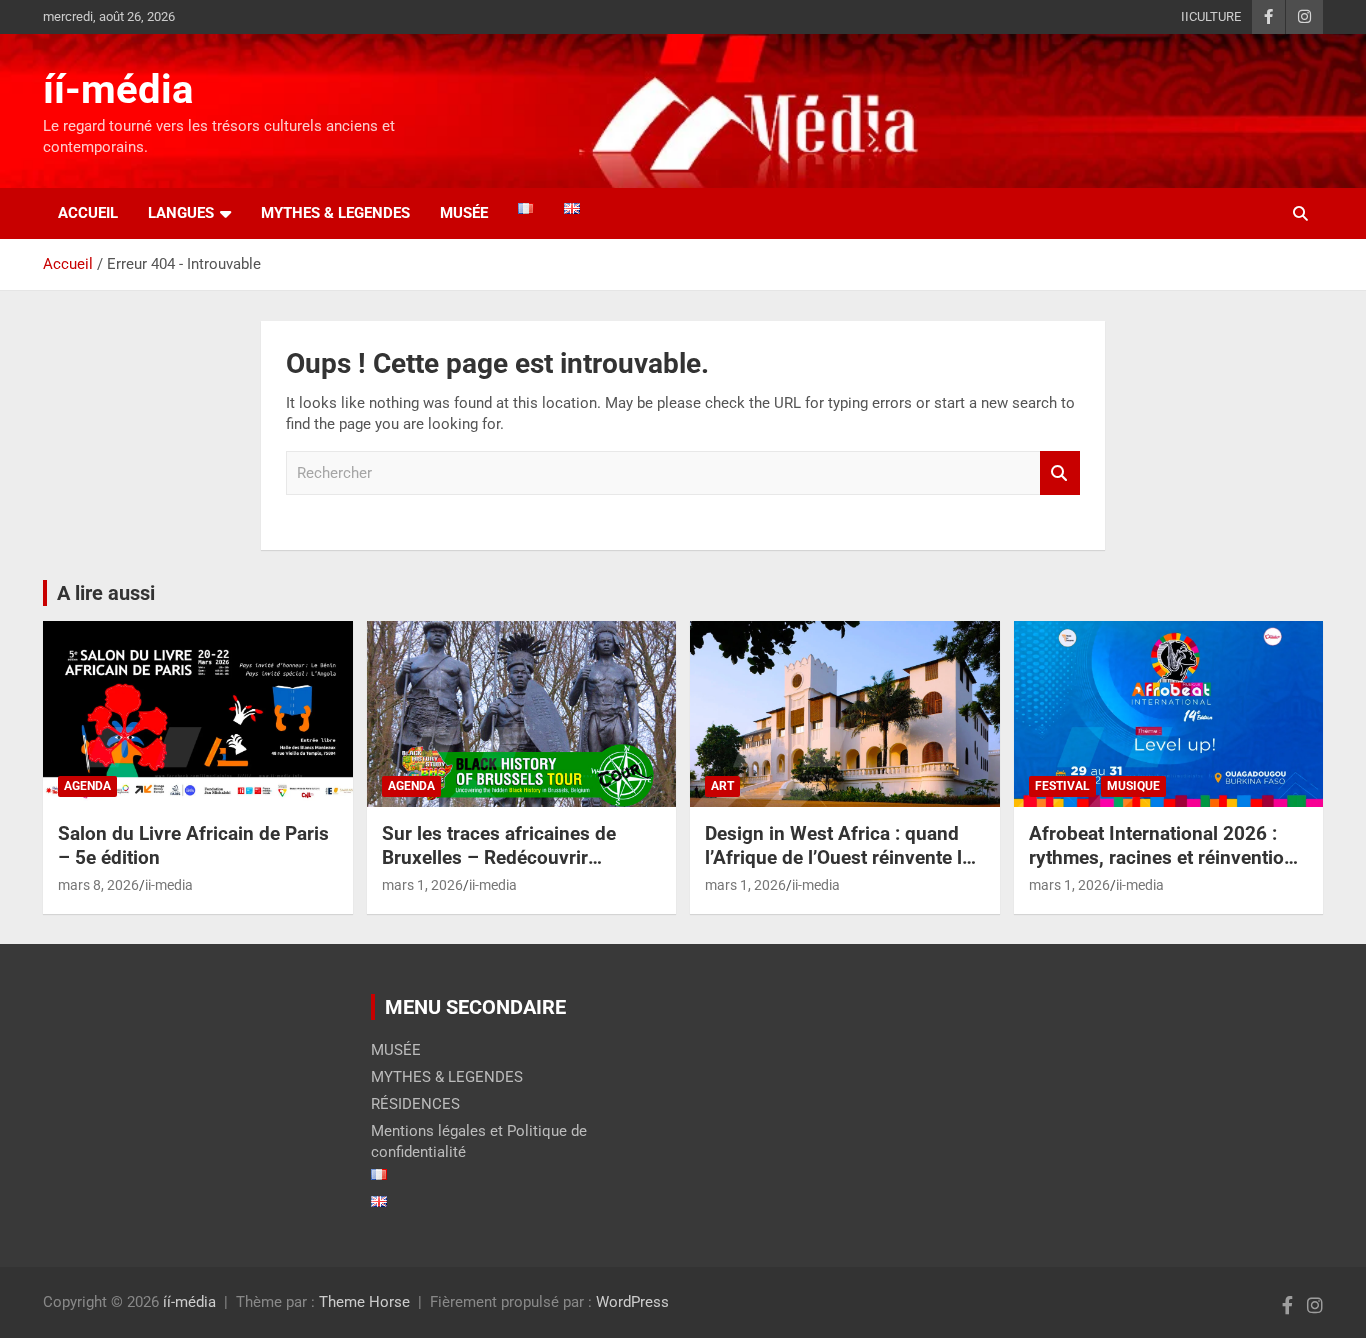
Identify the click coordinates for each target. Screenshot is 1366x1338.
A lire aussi (106, 593)
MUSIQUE (1133, 786)
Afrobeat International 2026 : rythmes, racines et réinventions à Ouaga (1167, 858)
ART (722, 786)
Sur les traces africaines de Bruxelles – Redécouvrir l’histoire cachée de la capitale (511, 858)
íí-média (118, 89)
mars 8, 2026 (98, 885)
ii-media (169, 885)
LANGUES (181, 213)
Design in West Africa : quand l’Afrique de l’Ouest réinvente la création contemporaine (838, 858)
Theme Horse (364, 1302)
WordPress (632, 1302)
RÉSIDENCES (415, 1104)
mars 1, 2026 (422, 885)
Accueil (88, 213)
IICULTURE (1211, 16)
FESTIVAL (1062, 786)
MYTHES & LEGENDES (335, 213)
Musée (464, 213)
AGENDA (87, 786)
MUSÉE (396, 1050)
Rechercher (1060, 473)
